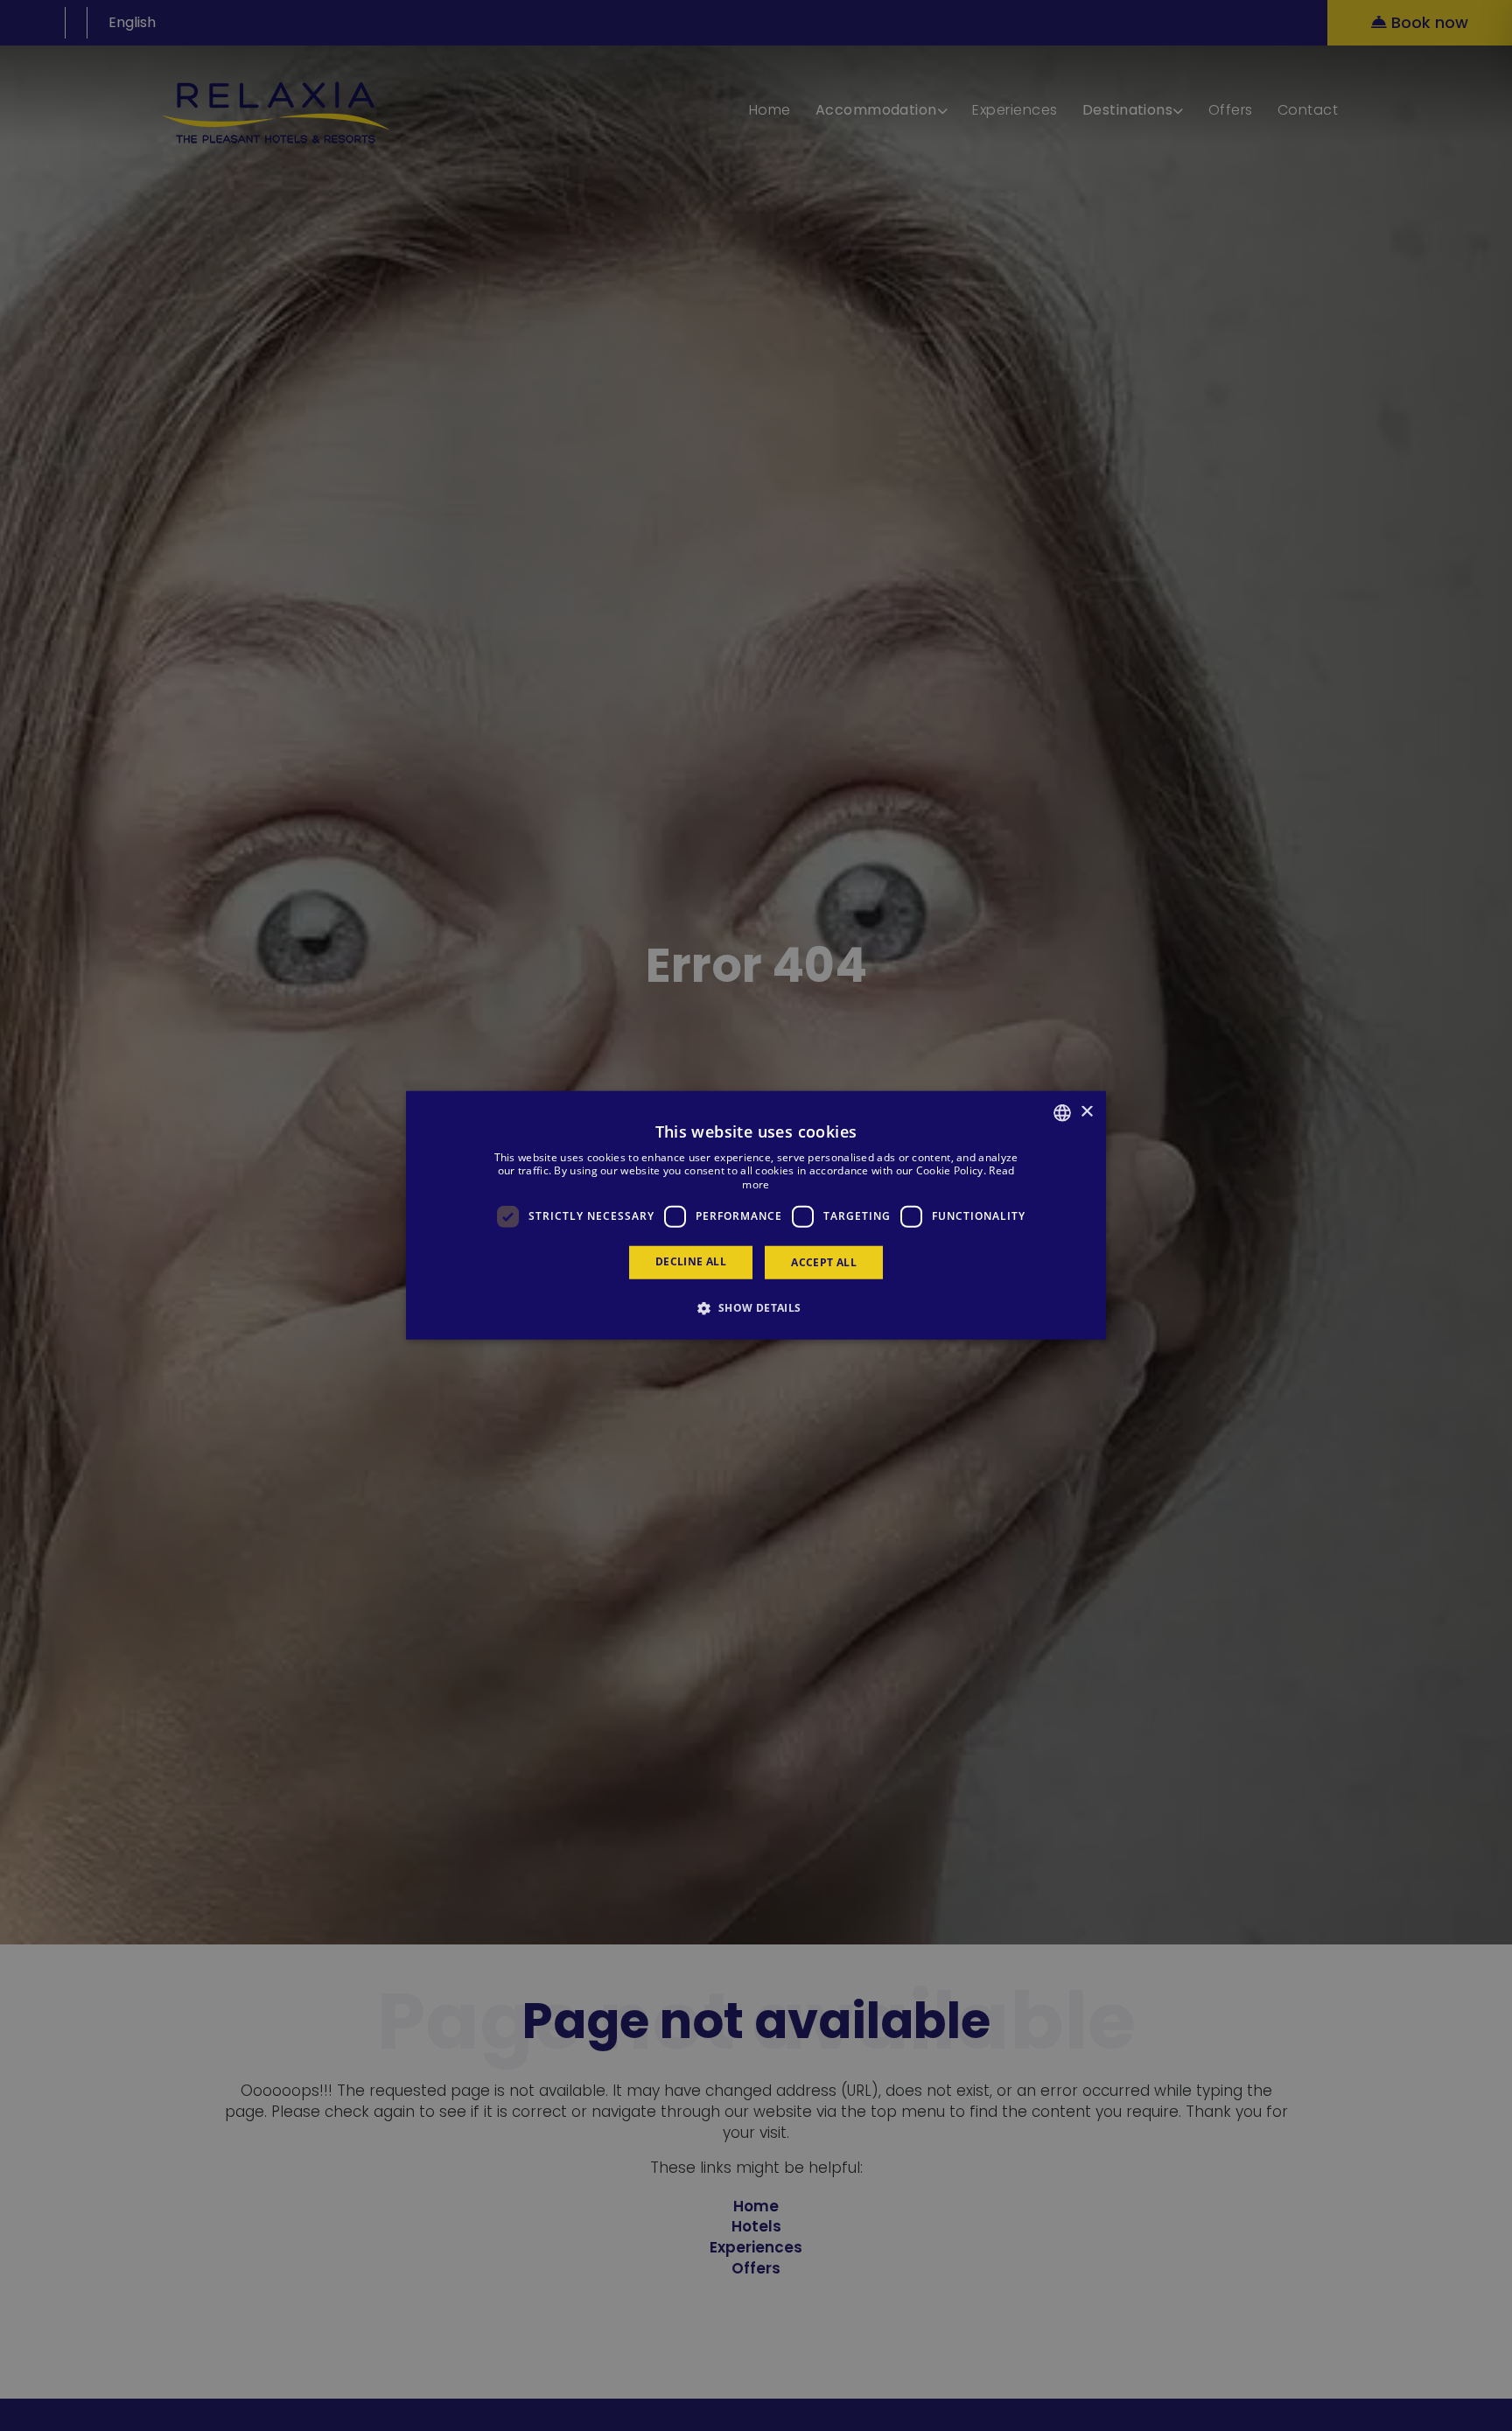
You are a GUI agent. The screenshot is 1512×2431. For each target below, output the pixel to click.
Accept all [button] (824, 1262)
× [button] (1086, 1112)
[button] (756, 1307)
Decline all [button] (691, 1261)
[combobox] (1062, 1113)
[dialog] (756, 1216)
